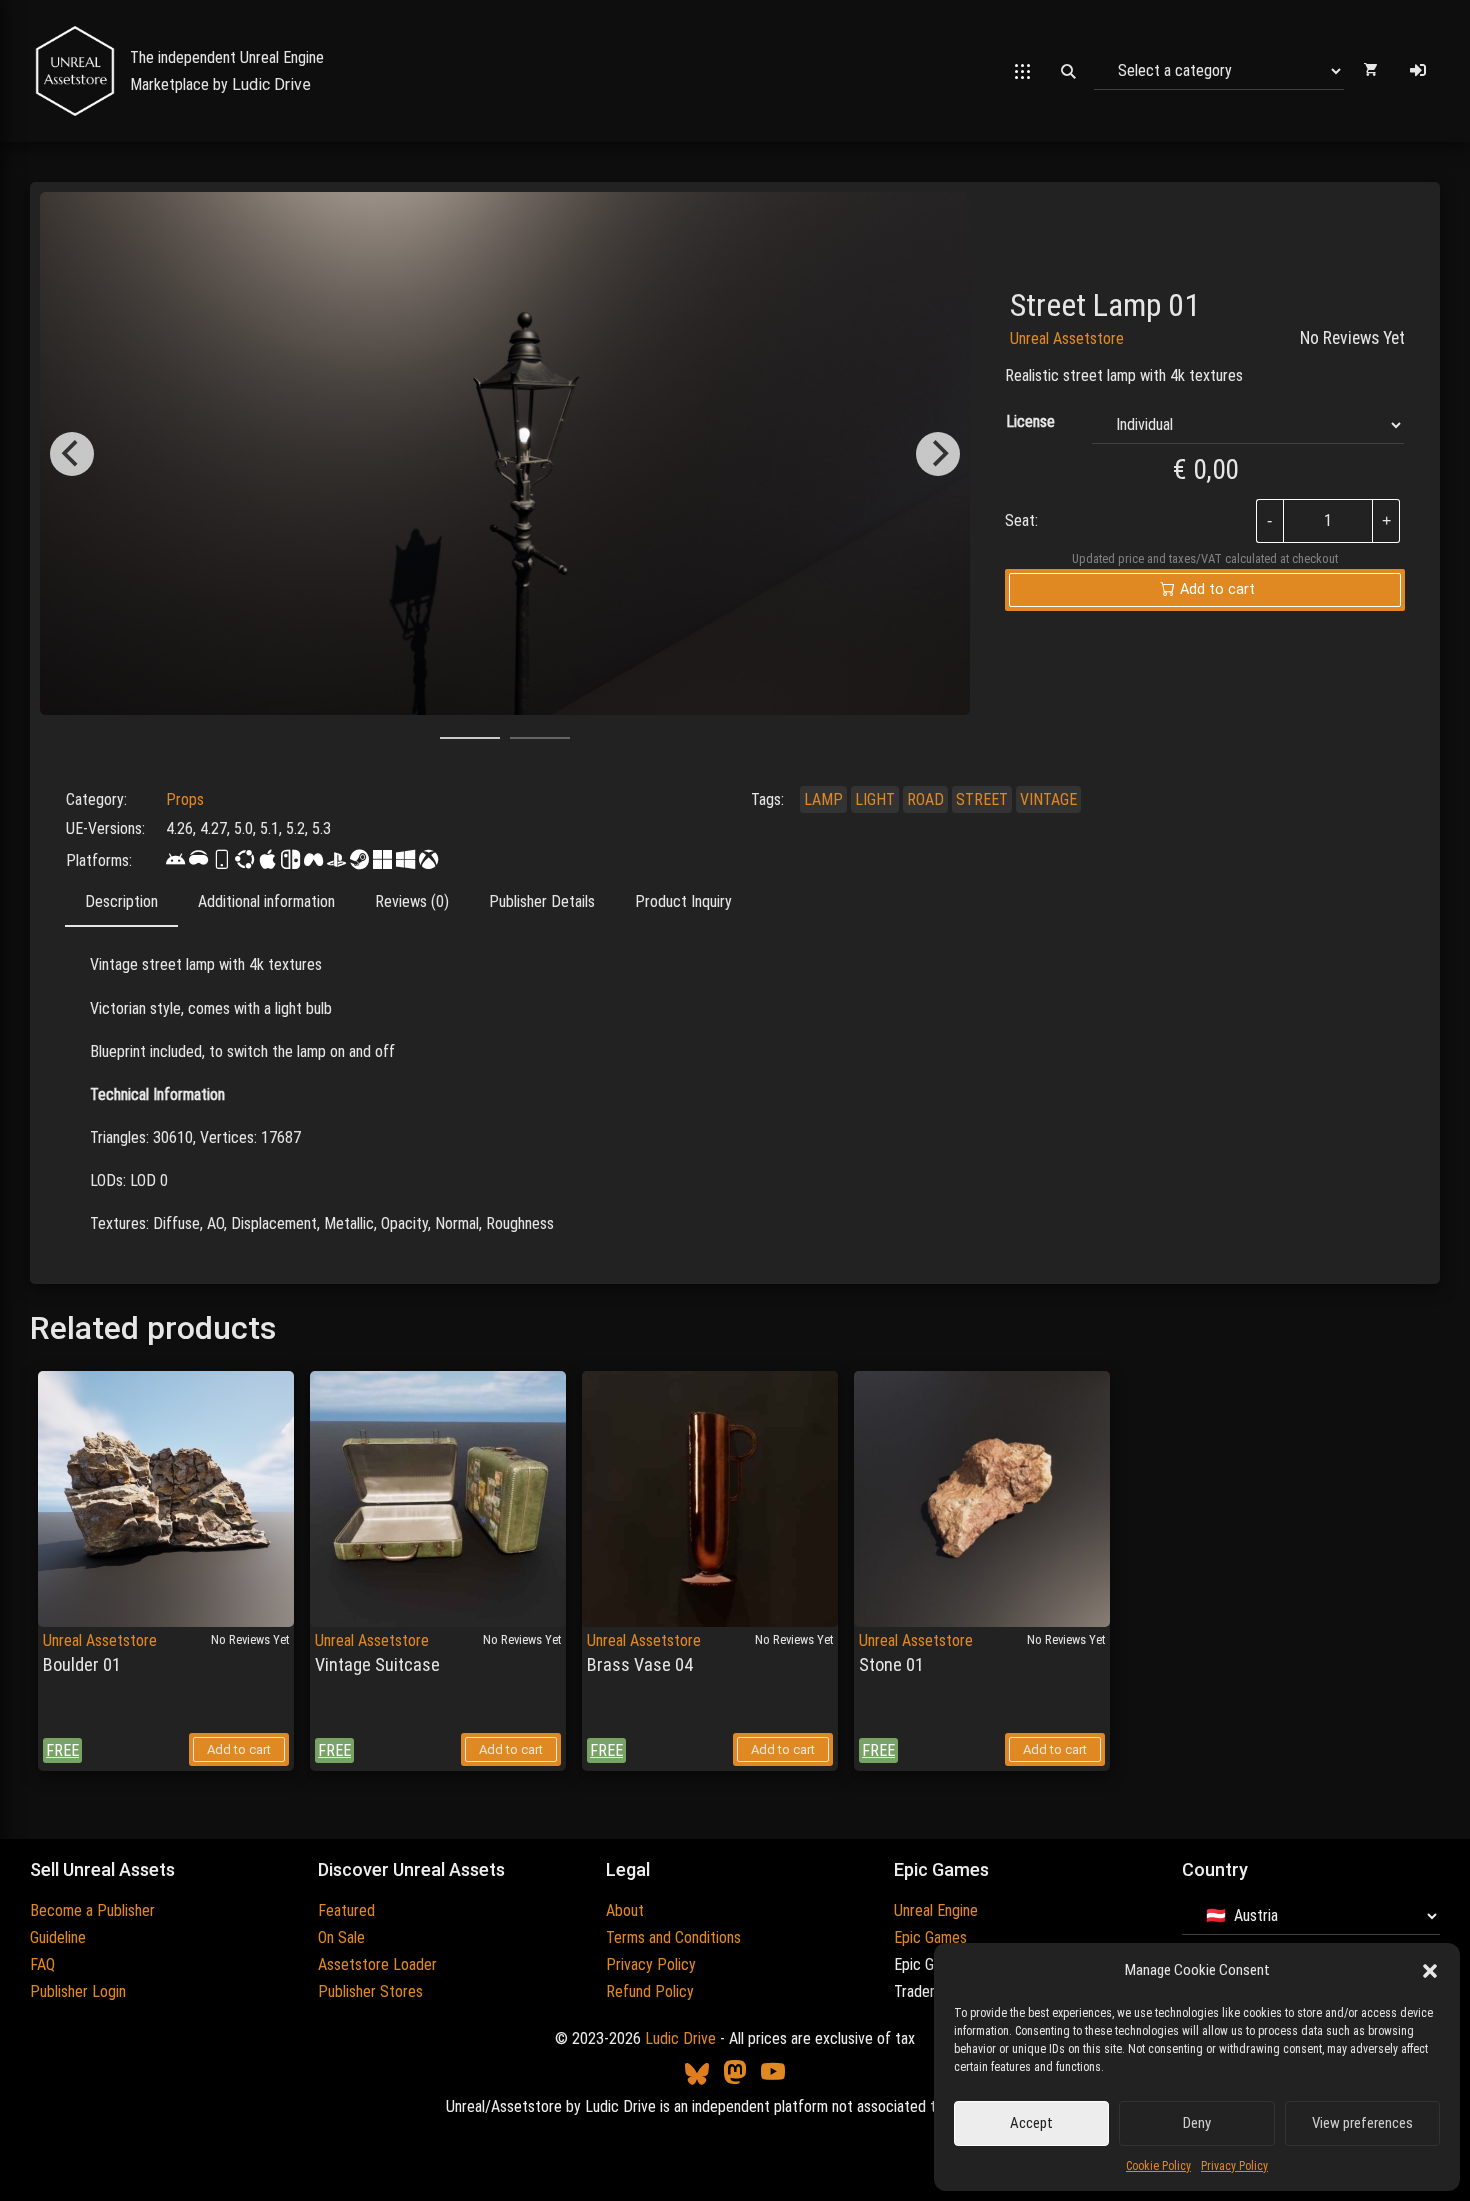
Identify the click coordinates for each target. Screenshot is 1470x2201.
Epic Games (930, 1937)
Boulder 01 (82, 1664)
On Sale (341, 1937)
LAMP (823, 799)
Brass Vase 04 (640, 1664)
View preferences (1362, 2123)
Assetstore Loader (377, 1964)
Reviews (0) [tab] (412, 901)
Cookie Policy (1158, 2166)
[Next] (938, 454)
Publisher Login (78, 1991)
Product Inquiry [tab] (683, 901)
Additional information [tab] (266, 901)
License (1030, 421)
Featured (346, 1910)
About (625, 1910)
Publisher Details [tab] (542, 901)
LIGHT (875, 799)
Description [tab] (121, 901)
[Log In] (1418, 71)
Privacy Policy (1234, 2166)
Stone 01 (891, 1664)
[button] (1430, 1971)
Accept (1031, 2123)
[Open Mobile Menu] (1022, 71)
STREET (982, 799)
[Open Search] (1068, 71)
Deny (1197, 2123)
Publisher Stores (370, 1991)
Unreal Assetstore (1067, 338)
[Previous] (72, 454)
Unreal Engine (936, 1910)
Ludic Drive (271, 84)
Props (185, 799)
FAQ (42, 1964)
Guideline (58, 1937)
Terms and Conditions (673, 1937)
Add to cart (239, 1749)
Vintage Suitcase (377, 1664)
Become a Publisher (92, 1910)
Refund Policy (650, 1991)
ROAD (925, 799)
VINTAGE (1048, 799)
